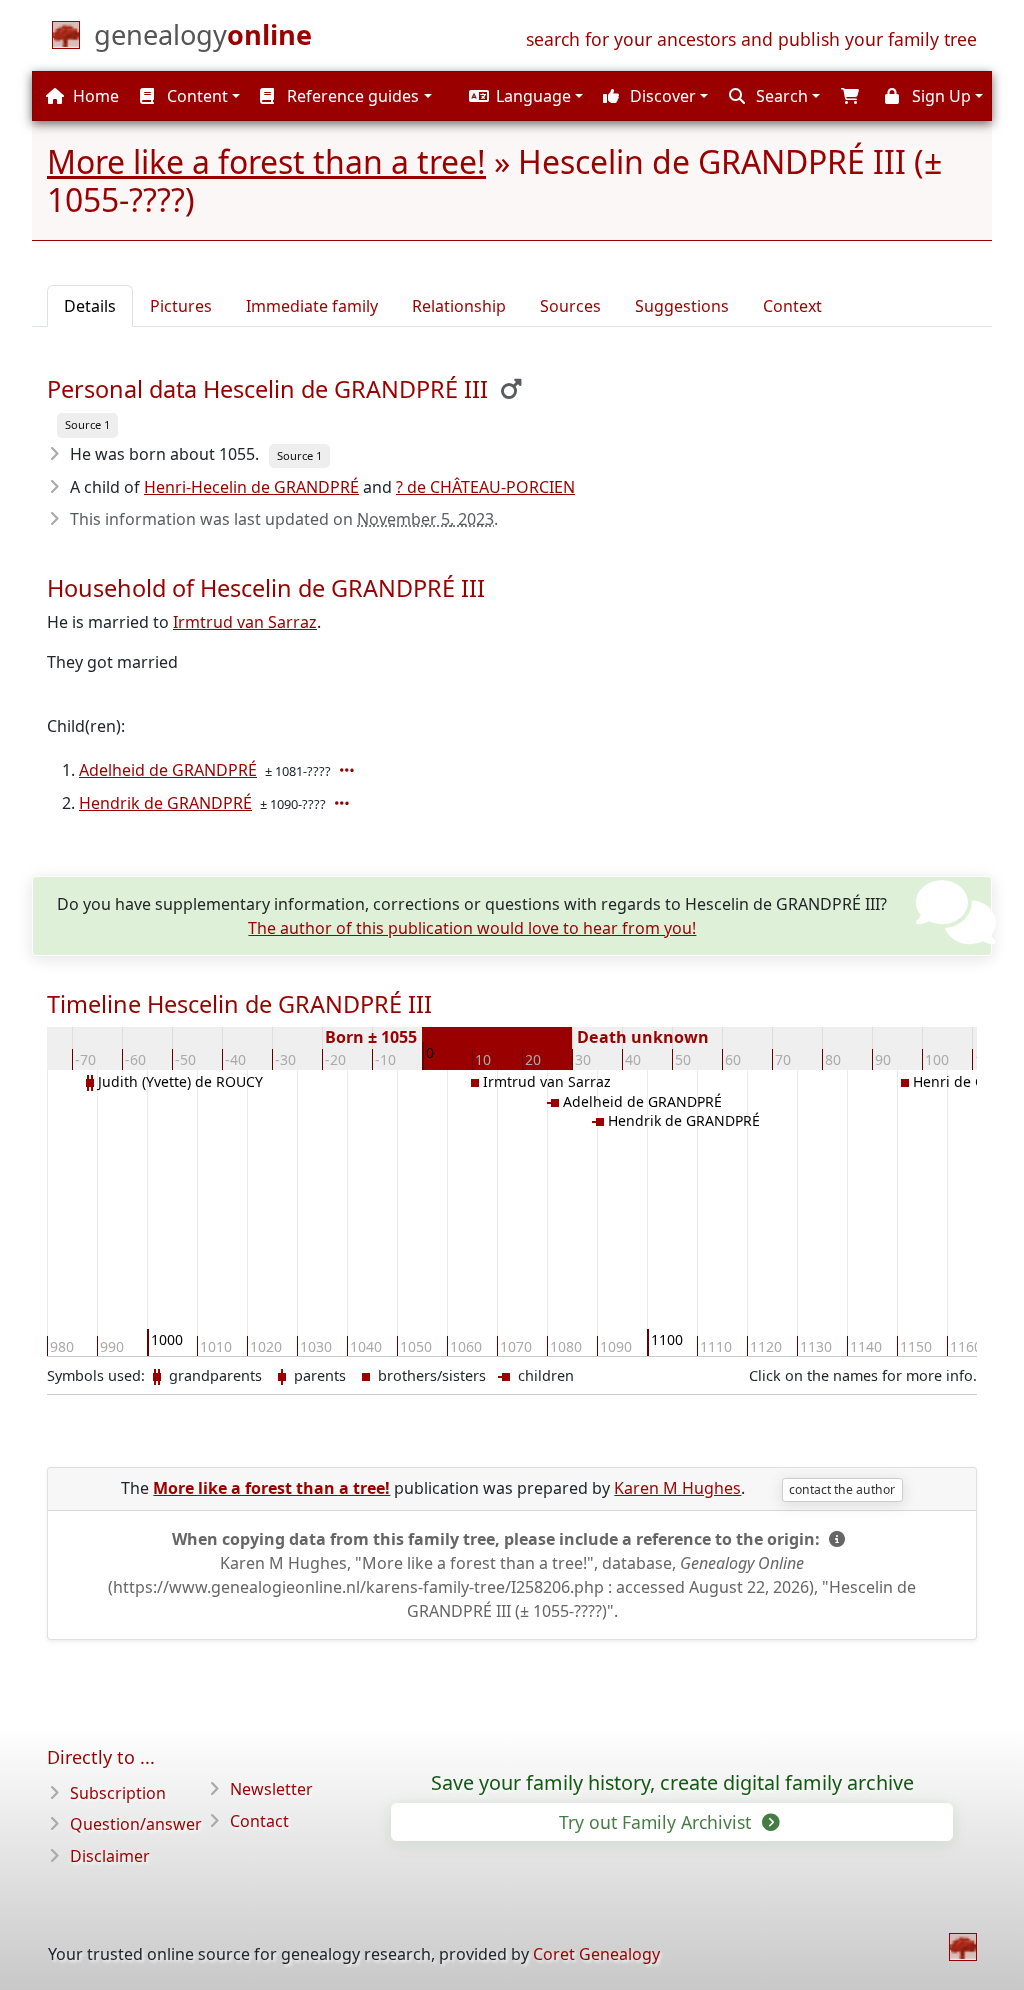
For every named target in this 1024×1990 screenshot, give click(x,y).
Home (94, 96)
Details (90, 306)
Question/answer (136, 1824)
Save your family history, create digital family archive (672, 1783)
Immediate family (312, 306)
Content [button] (195, 96)
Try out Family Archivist (657, 1822)
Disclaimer (110, 1856)
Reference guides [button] (351, 96)
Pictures (181, 306)
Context (792, 306)
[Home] (963, 1947)
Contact (259, 1821)
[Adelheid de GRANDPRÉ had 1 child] (349, 770)
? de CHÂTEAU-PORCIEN (485, 487)
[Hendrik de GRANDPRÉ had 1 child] (344, 803)
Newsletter (271, 1789)
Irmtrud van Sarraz (245, 622)
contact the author (842, 1489)
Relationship (459, 306)
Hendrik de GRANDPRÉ (165, 803)
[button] (523, 96)
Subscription (118, 1793)
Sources (570, 306)
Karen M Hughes (677, 1488)
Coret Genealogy (596, 1954)
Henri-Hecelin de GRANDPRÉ (251, 487)
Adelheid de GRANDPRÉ (168, 770)
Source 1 (87, 424)
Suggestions (682, 306)
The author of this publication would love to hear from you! (472, 928)
